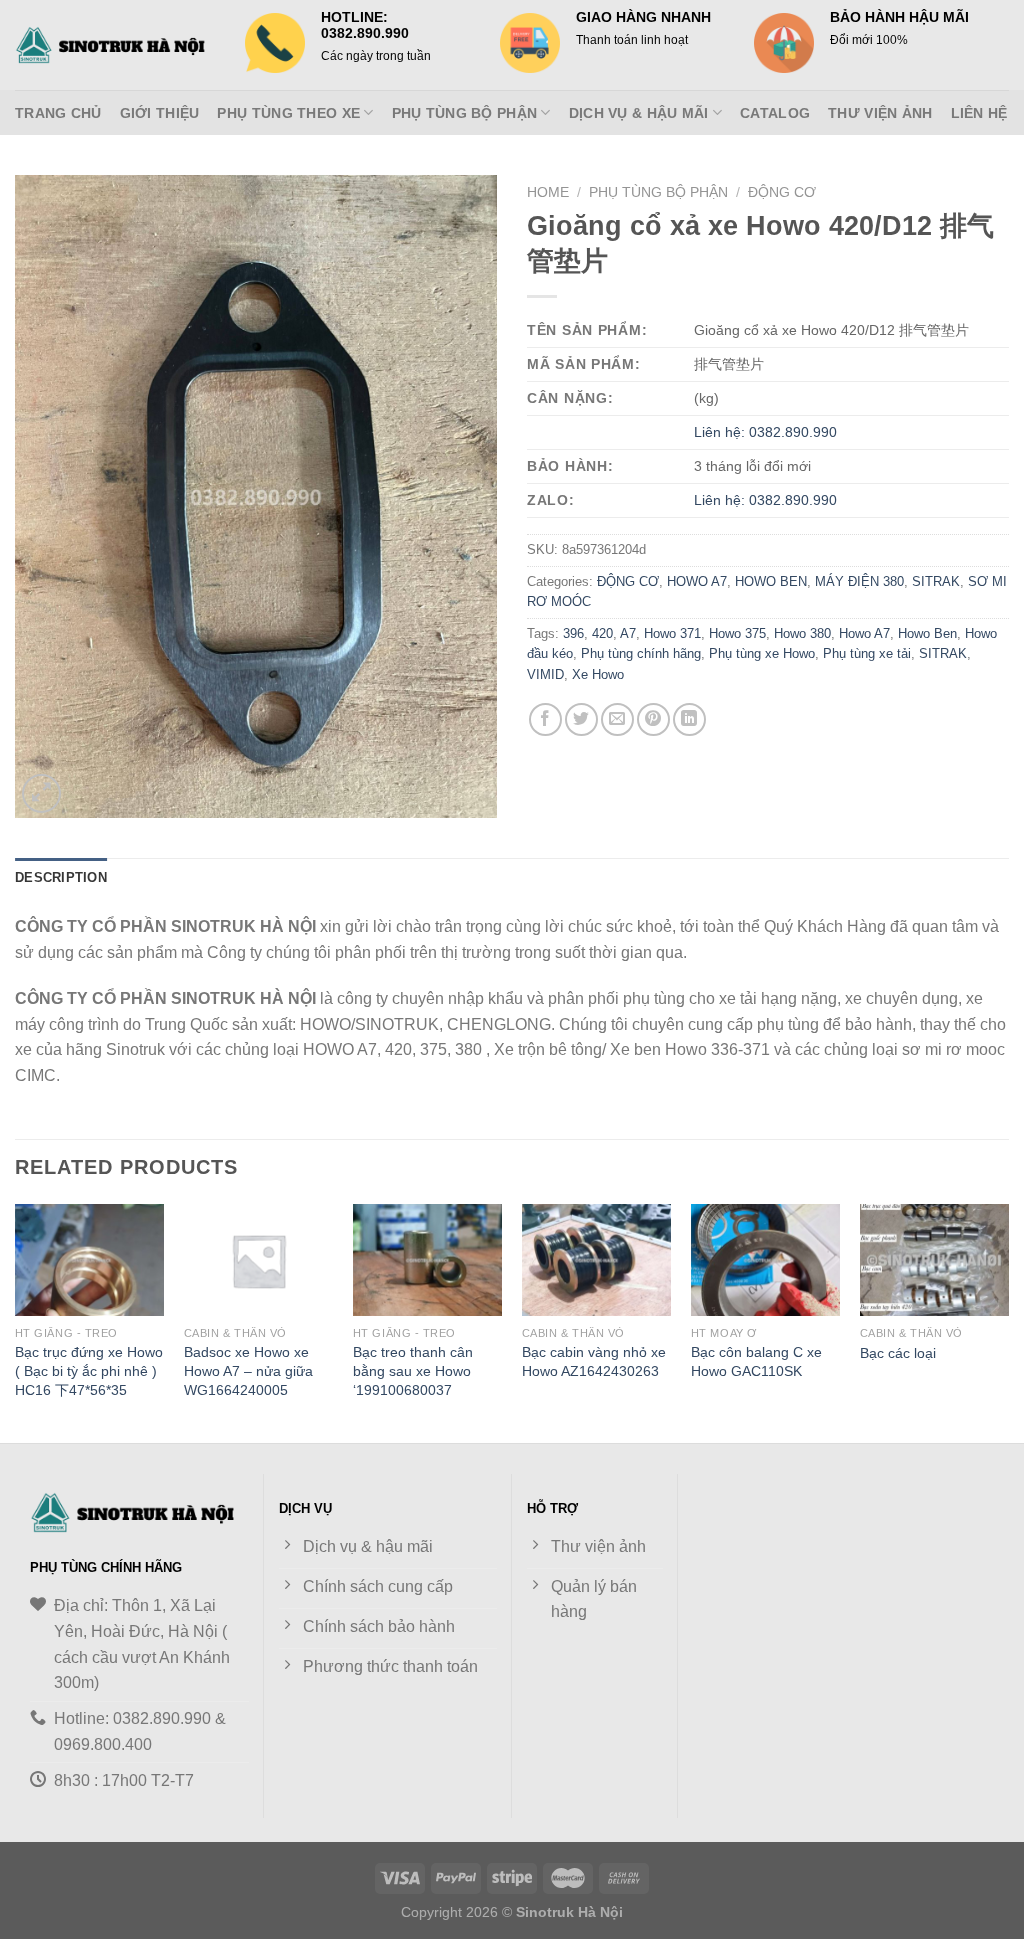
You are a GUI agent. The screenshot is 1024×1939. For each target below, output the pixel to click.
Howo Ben (927, 633)
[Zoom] (41, 793)
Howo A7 (864, 633)
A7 (628, 633)
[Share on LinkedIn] (689, 719)
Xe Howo (598, 674)
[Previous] (16, 1321)
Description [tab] (61, 877)
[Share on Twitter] (581, 719)
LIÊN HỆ (979, 113)
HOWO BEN (771, 581)
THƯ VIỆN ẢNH (880, 113)
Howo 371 (672, 633)
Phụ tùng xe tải (867, 653)
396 (573, 633)
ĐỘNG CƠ (782, 192)
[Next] (1008, 1321)
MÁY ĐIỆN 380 (859, 581)
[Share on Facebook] (545, 719)
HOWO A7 (697, 581)
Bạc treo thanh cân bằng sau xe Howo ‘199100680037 (413, 1370)
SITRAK (936, 581)
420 (602, 633)
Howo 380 (802, 633)
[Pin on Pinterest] (653, 719)
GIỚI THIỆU (160, 113)
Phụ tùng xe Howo (762, 653)
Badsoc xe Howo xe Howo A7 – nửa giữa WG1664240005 (248, 1370)
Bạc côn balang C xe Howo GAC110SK (756, 1361)
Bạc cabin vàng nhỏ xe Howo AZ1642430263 (594, 1361)
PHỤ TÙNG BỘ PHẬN (465, 113)
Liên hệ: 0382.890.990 (765, 432)
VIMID (545, 674)
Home (548, 192)
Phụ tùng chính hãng (641, 653)
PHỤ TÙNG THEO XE (288, 113)
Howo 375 (737, 633)
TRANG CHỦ (58, 113)
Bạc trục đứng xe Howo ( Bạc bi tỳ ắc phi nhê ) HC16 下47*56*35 (89, 1370)
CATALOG (775, 113)
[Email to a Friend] (617, 719)
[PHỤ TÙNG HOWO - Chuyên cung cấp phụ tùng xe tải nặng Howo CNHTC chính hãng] (115, 45)
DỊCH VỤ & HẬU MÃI (639, 113)
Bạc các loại (898, 1353)
